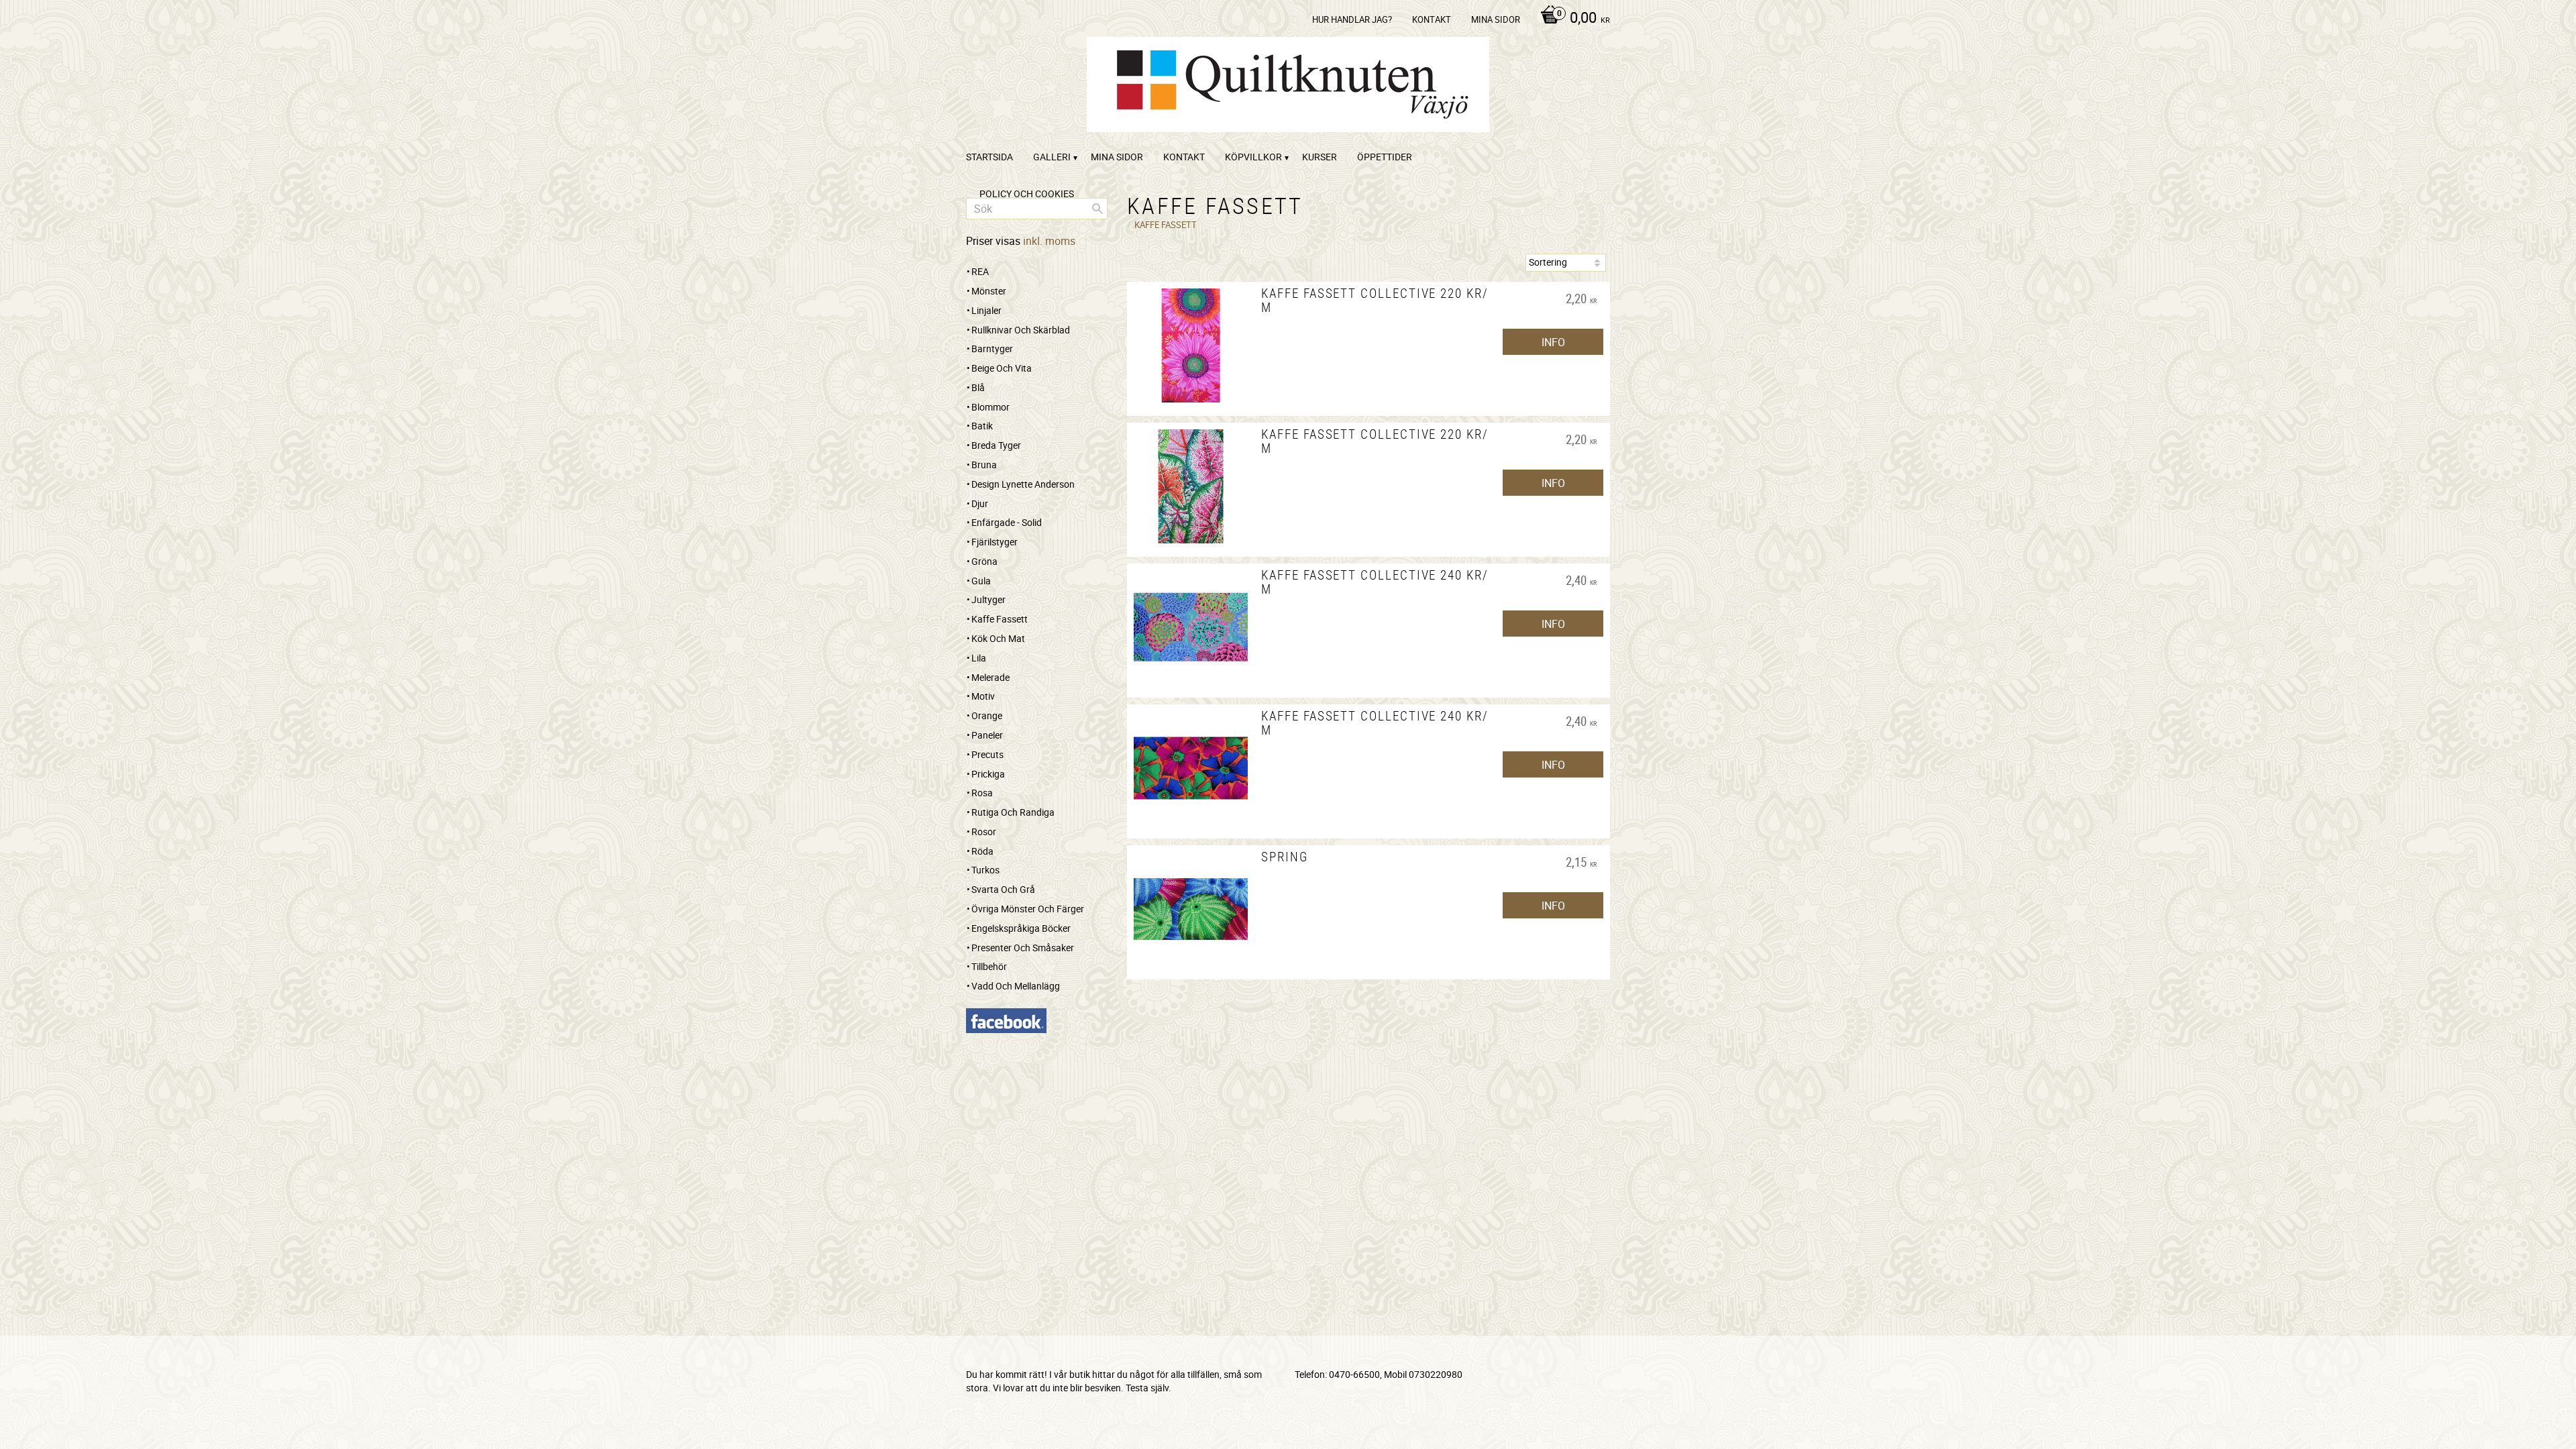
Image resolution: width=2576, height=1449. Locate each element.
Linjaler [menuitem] (986, 310)
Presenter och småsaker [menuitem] (1023, 948)
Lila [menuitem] (979, 658)
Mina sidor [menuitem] (1496, 19)
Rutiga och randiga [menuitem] (1013, 812)
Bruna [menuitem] (984, 465)
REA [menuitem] (980, 271)
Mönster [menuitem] (989, 291)
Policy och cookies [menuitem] (1027, 194)
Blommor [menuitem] (990, 407)
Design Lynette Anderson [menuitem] (1023, 484)
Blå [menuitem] (978, 387)
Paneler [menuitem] (987, 735)
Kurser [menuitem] (1320, 157)
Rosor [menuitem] (984, 831)
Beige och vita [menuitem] (1002, 368)
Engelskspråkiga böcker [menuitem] (1021, 928)
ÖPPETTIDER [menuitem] (1385, 157)
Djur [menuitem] (980, 503)
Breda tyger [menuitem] (996, 445)
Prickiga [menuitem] (988, 774)
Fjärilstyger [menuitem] (995, 542)
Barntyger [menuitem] (992, 348)
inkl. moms (1049, 241)
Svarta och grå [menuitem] (1003, 889)
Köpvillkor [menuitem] (1253, 157)
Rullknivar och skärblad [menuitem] (1021, 330)
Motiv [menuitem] (983, 696)
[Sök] (1097, 209)
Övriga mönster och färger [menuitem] (1028, 909)
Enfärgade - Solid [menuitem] (1007, 522)
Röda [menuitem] (982, 851)
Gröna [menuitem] (984, 561)
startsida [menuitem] (989, 157)
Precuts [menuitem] (987, 754)
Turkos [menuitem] (985, 870)
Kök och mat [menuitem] (998, 638)
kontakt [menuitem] (1432, 19)
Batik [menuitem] (982, 426)
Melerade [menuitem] (990, 677)
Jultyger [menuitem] (988, 599)
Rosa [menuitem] (982, 793)
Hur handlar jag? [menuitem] (1352, 19)
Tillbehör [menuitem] (989, 966)
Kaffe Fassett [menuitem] (1000, 619)
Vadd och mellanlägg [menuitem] (1016, 986)
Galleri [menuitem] (1052, 157)
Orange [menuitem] (987, 715)
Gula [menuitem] (981, 581)
